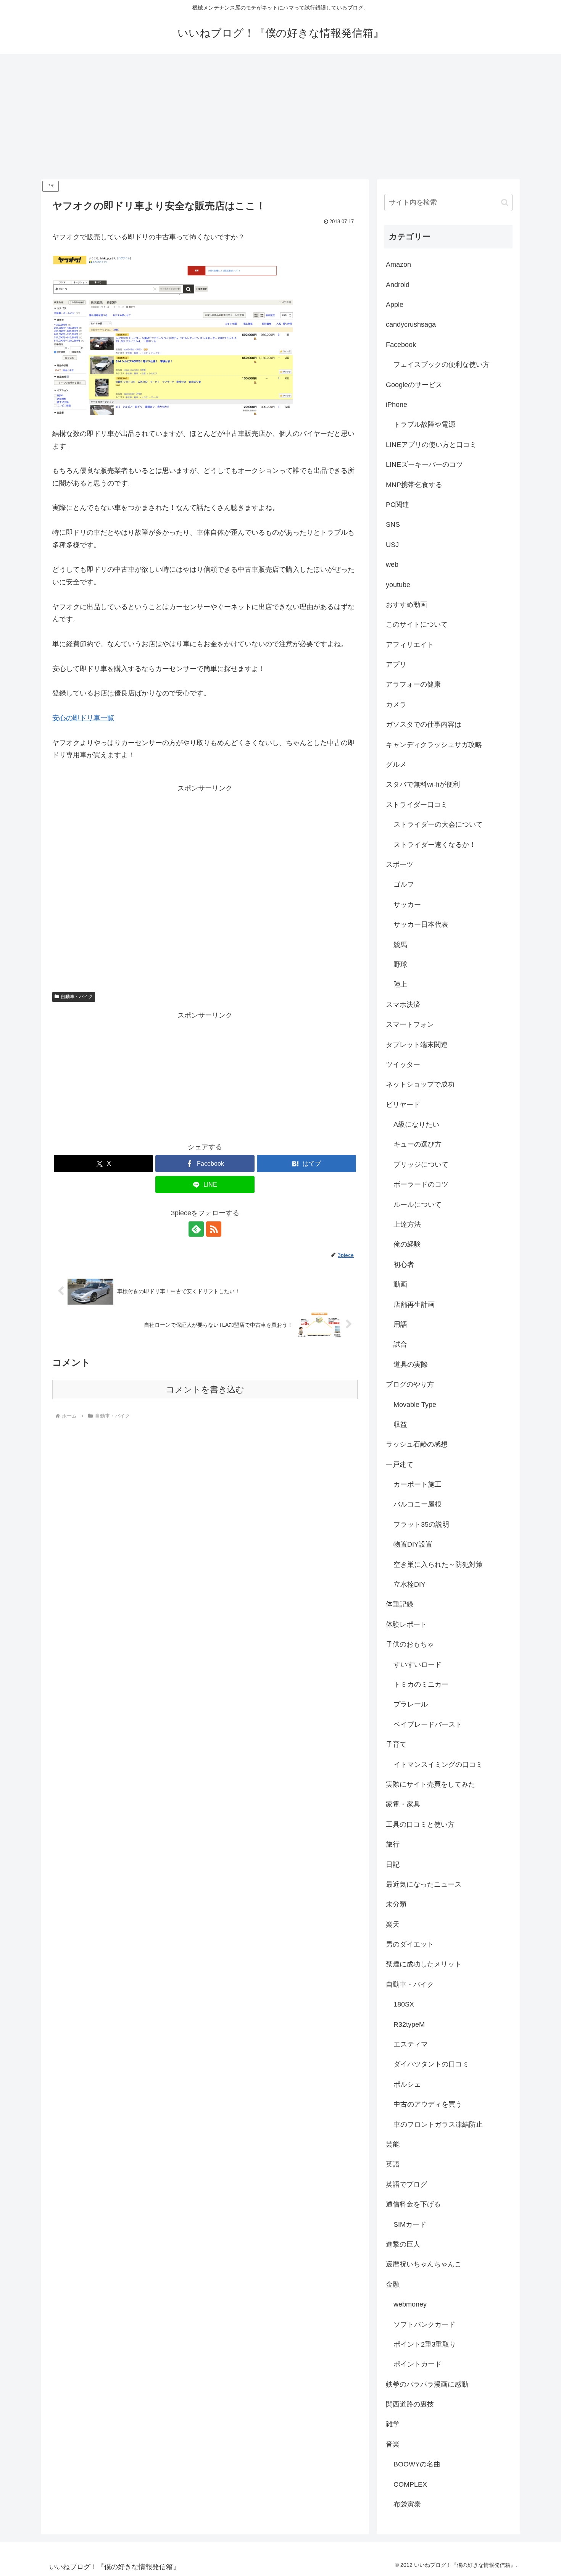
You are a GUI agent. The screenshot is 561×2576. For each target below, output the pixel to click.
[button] (505, 202)
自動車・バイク (77, 997)
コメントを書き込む (205, 1390)
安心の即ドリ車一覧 (83, 718)
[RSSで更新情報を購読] (214, 1229)
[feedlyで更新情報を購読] (196, 1229)
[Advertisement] (280, 117)
